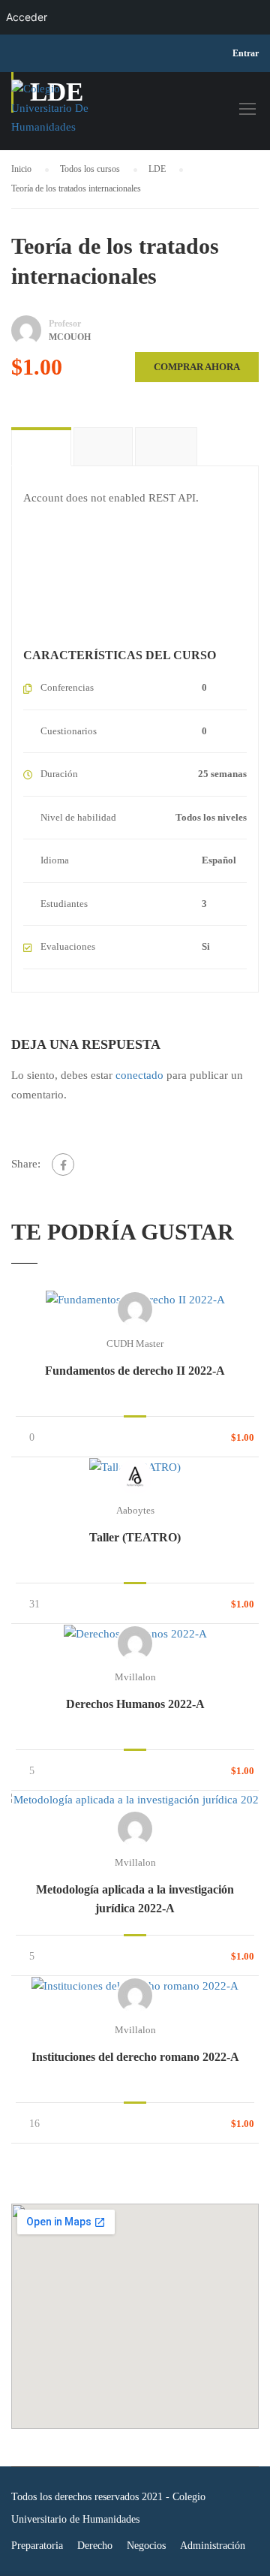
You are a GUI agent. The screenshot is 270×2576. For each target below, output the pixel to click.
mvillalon (135, 1677)
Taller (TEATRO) (135, 1537)
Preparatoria (37, 2546)
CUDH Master (135, 1344)
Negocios (146, 2546)
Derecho (95, 2546)
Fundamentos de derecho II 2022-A (135, 1371)
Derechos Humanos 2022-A (135, 1704)
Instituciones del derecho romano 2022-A (135, 2057)
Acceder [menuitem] (27, 17)
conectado (139, 1075)
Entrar (246, 53)
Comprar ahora (197, 367)
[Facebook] (63, 1164)
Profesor (65, 324)
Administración (213, 2546)
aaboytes (135, 1510)
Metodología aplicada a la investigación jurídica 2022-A (135, 1899)
